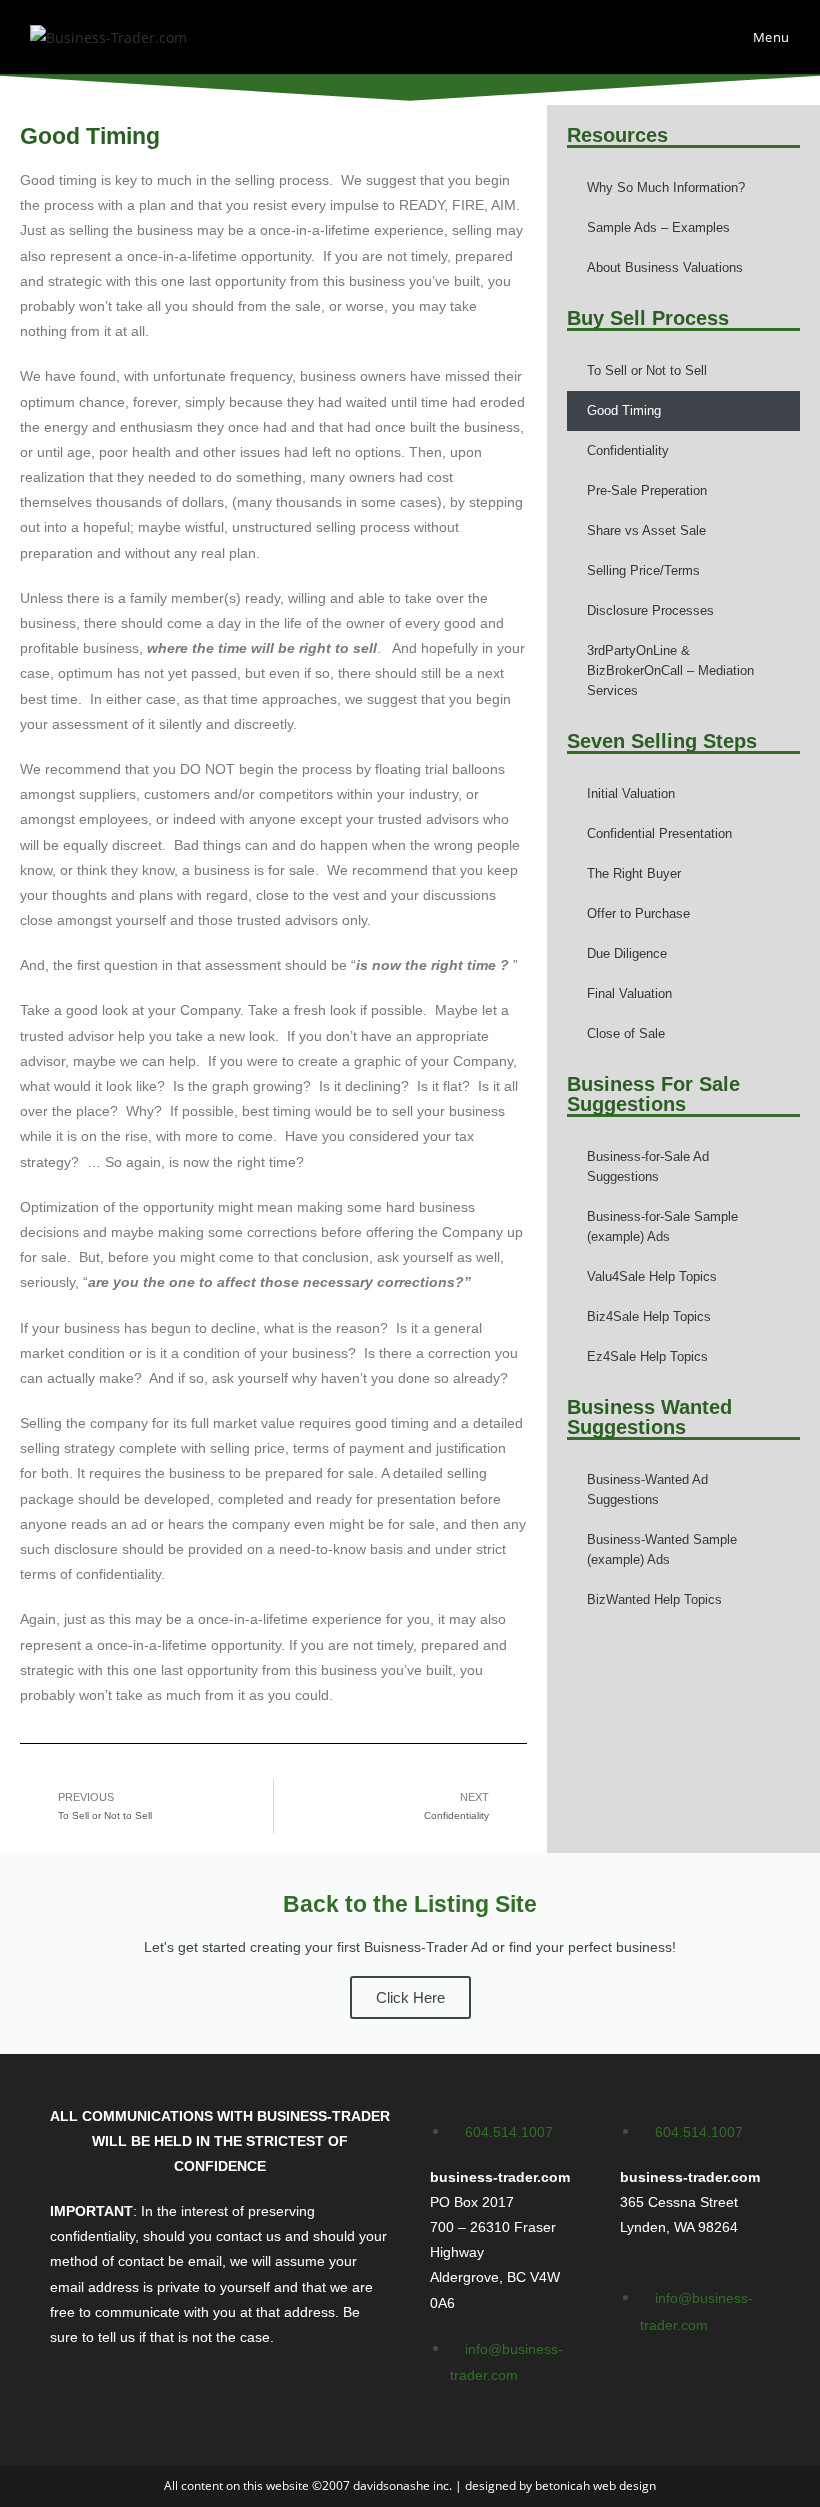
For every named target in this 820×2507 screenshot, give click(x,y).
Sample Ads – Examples (658, 227)
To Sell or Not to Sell (647, 370)
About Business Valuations (665, 267)
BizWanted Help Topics (654, 1599)
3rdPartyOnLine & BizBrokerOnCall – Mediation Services (670, 670)
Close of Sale (626, 1033)
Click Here (410, 1997)
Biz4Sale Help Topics (649, 1316)
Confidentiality (628, 450)
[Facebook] (645, 2383)
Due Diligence (627, 953)
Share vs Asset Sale (646, 530)
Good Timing (624, 410)
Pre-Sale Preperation (647, 490)
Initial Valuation (631, 793)
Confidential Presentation (659, 833)
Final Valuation (629, 993)
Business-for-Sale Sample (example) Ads (662, 1226)
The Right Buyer (634, 873)
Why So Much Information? (666, 187)
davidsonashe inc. (402, 2485)
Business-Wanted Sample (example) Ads (662, 1549)
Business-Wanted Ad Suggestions (647, 1489)
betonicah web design (595, 2485)
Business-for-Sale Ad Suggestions (648, 1166)
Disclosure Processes (650, 610)
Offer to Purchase (638, 913)
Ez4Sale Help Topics (647, 1356)
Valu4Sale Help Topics (652, 1276)
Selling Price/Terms (643, 570)
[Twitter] (704, 2383)
